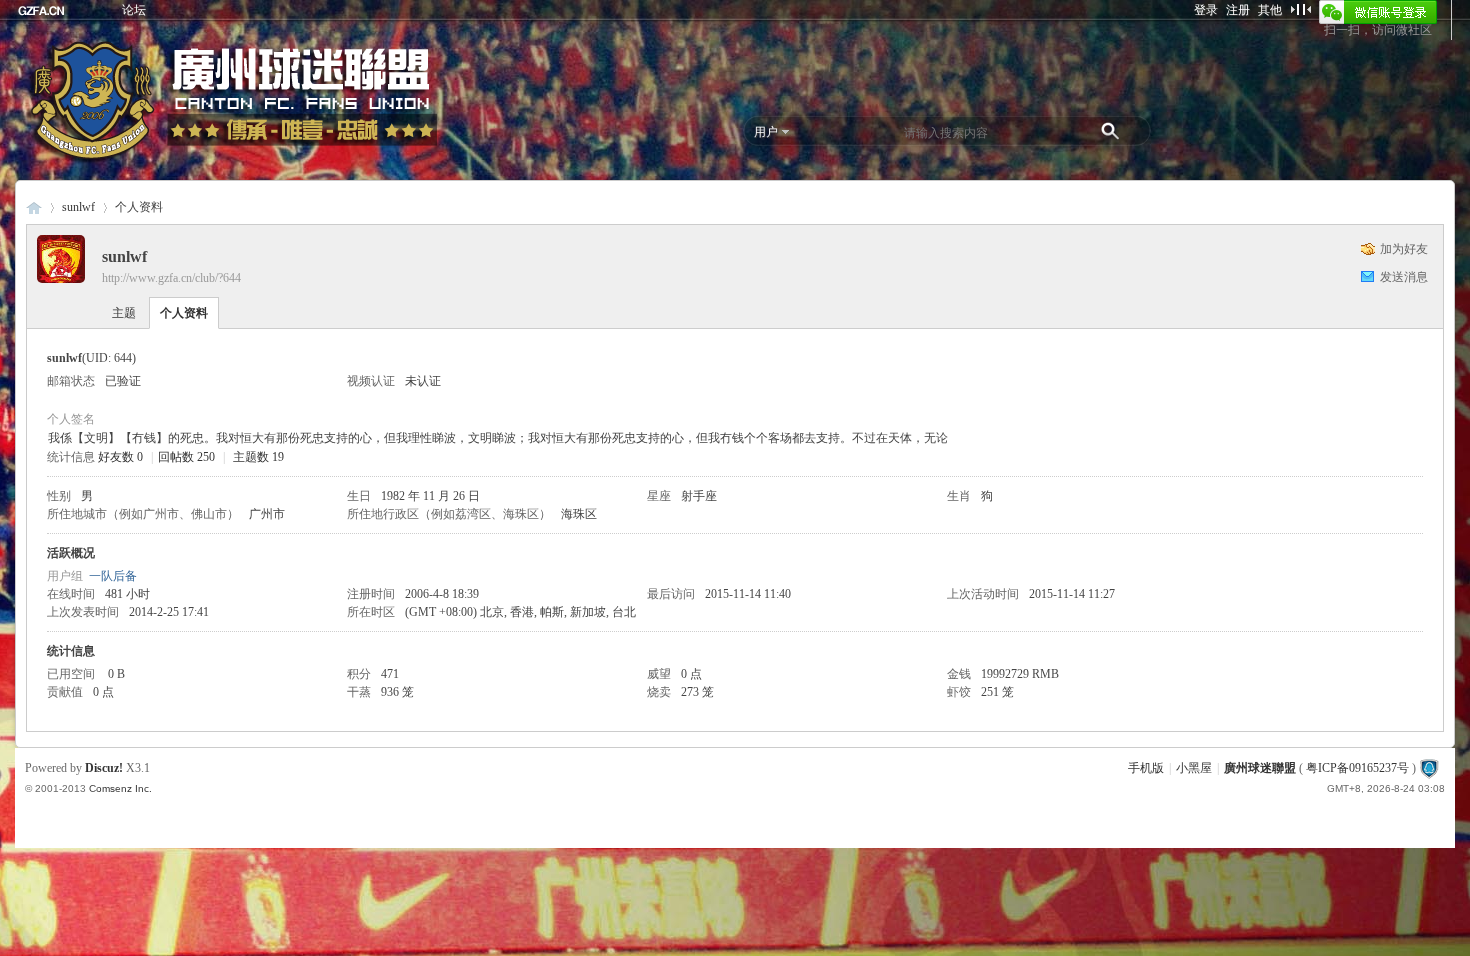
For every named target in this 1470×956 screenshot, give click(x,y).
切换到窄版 (1300, 9)
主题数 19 (258, 457)
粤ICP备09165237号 (1357, 768)
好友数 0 (120, 457)
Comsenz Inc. (120, 788)
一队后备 (113, 576)
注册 (1238, 10)
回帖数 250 (186, 457)
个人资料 (184, 313)
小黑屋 (1194, 768)
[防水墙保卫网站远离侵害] (1429, 768)
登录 (1206, 10)
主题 (124, 313)
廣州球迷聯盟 (34, 207)
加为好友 (1404, 249)
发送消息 (1404, 277)
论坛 (134, 10)
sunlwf (78, 207)
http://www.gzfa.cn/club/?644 (171, 278)
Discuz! (104, 768)
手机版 (1146, 768)
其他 (1270, 10)
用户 (766, 132)
